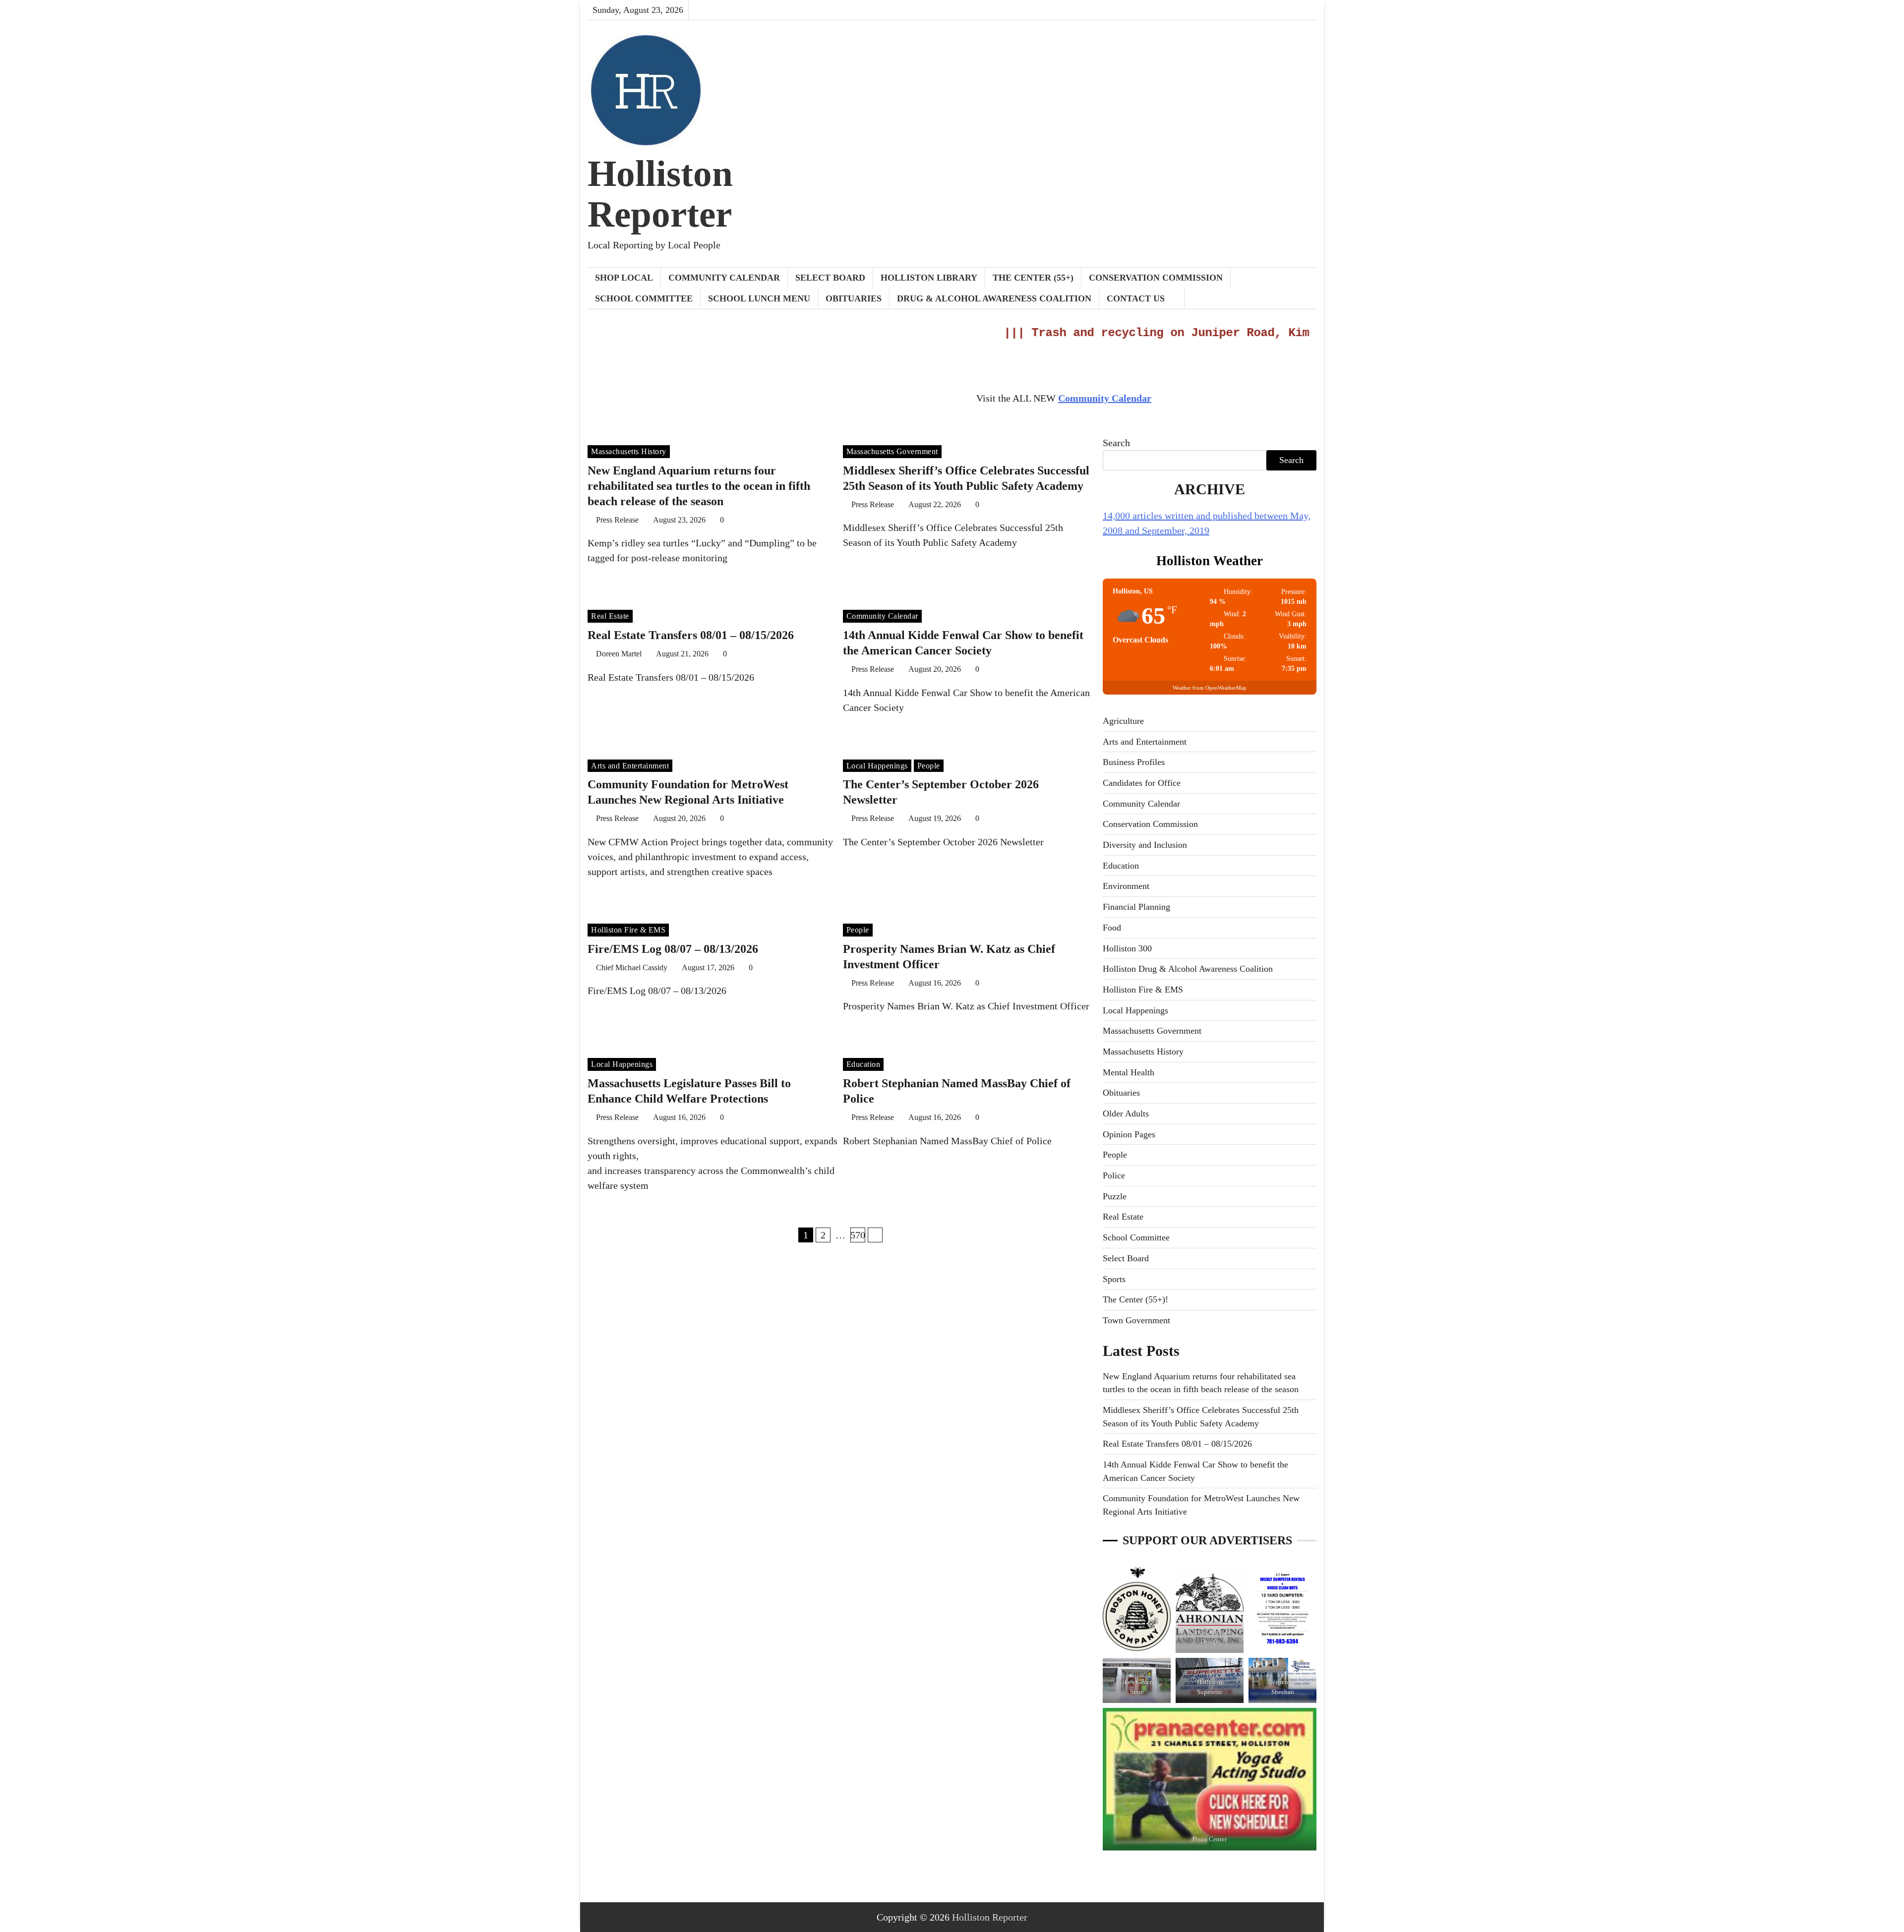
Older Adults (1126, 1113)
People (929, 766)
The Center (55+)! (1135, 1299)
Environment (1126, 886)
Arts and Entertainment (630, 766)
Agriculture (1123, 721)
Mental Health (1129, 1072)
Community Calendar (724, 278)
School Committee (644, 298)
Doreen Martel (619, 654)
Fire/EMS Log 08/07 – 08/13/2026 (673, 949)
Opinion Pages (1129, 1134)
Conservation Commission (1156, 278)
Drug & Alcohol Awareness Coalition (994, 298)
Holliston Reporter (660, 194)
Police (1114, 1175)
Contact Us (1136, 298)
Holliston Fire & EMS (628, 930)
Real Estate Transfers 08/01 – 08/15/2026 (691, 635)
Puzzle (1115, 1196)
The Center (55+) (1033, 278)
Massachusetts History (629, 451)
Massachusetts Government (892, 451)
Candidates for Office (1142, 783)
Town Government (1136, 1320)
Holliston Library (929, 278)
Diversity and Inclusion (1145, 845)
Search (1116, 443)
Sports (1114, 1279)
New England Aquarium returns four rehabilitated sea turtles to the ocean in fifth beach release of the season (699, 486)
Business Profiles (1134, 762)
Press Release (617, 520)
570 (858, 1235)
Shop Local (624, 278)
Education (863, 1064)
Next (875, 1235)
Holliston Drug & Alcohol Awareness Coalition (1188, 969)
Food (1112, 928)
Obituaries (854, 298)
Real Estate (610, 616)
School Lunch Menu (759, 298)
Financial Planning (1136, 907)
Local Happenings (877, 766)
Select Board (830, 278)
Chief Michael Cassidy (632, 967)
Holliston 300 (1127, 948)
